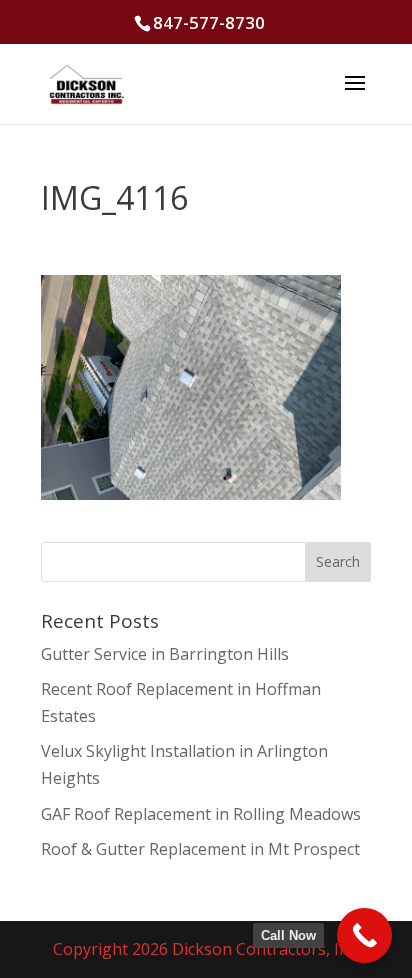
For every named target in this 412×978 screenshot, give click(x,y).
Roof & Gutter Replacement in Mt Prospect (200, 849)
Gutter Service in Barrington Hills (165, 654)
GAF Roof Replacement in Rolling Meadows (201, 814)
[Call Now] (364, 935)
